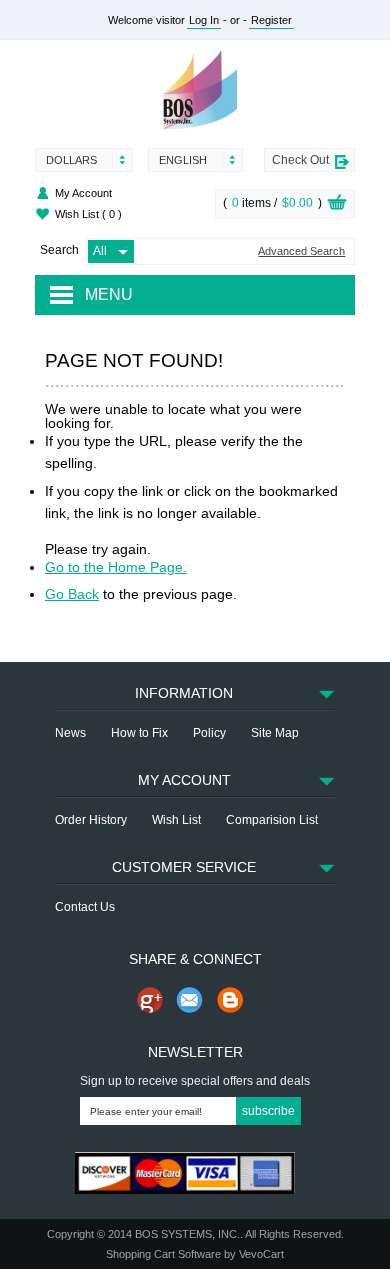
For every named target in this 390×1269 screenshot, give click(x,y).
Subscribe (268, 1111)
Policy (209, 733)
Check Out (300, 160)
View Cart (337, 205)
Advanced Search (301, 251)
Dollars (71, 160)
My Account (83, 193)
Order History (91, 820)
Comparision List (272, 820)
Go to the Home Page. (116, 567)
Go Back (72, 594)
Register (271, 20)
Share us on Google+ (150, 1000)
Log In (204, 20)
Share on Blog (230, 1000)
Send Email (190, 1000)
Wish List (88, 214)
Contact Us (85, 907)
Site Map (275, 733)
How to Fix (139, 733)
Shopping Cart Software (163, 1254)
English (183, 160)
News (70, 733)
